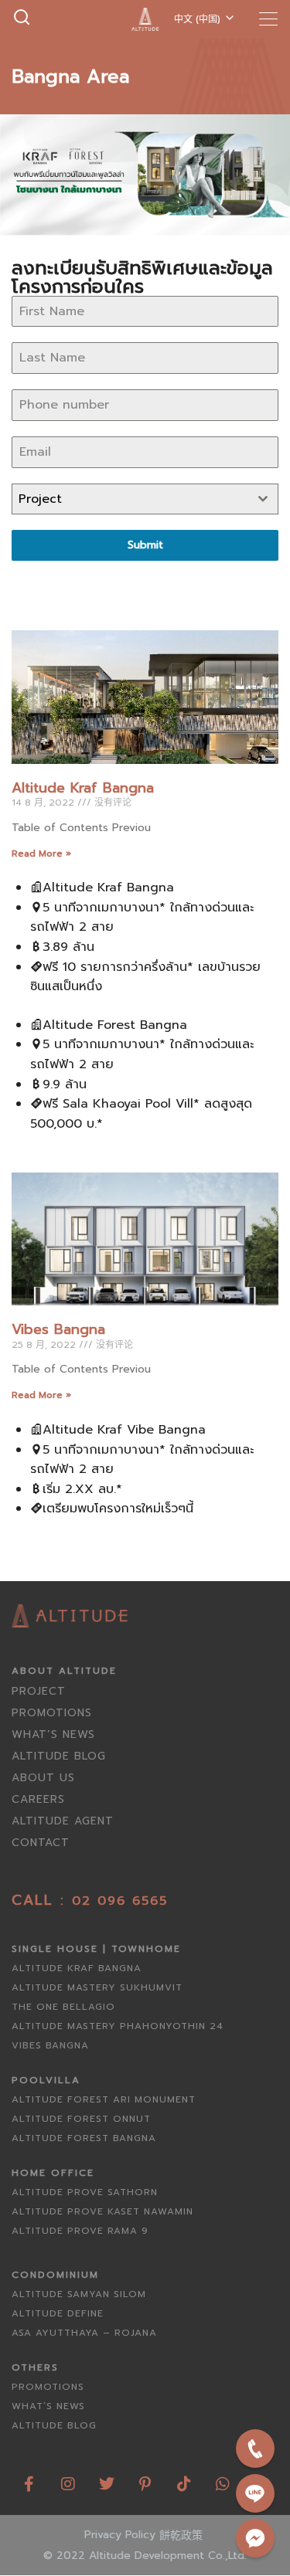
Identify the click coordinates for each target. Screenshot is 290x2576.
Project (39, 1691)
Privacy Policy (120, 2535)
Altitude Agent (63, 1821)
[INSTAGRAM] (68, 2478)
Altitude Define (58, 2313)
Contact (41, 1843)
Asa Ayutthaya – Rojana (84, 2333)
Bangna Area (70, 76)
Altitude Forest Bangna (84, 2138)
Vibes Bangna (58, 1329)
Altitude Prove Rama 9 (80, 2231)
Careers (38, 1799)
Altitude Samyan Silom (79, 2294)
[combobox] (145, 499)
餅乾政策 (181, 2535)
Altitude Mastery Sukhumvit (97, 1987)
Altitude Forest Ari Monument (104, 2099)
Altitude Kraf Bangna (83, 788)
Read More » (41, 854)
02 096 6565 (120, 1901)
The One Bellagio (63, 2007)
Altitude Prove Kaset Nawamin (102, 2211)
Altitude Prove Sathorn (85, 2192)
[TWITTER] (107, 2478)
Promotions (52, 1713)
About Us (43, 1778)
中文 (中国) (197, 19)
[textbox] (130, 499)
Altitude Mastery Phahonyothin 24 (118, 2026)
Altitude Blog (59, 1756)
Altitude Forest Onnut (81, 2119)
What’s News (53, 1734)
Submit (145, 545)
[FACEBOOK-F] (29, 2478)
